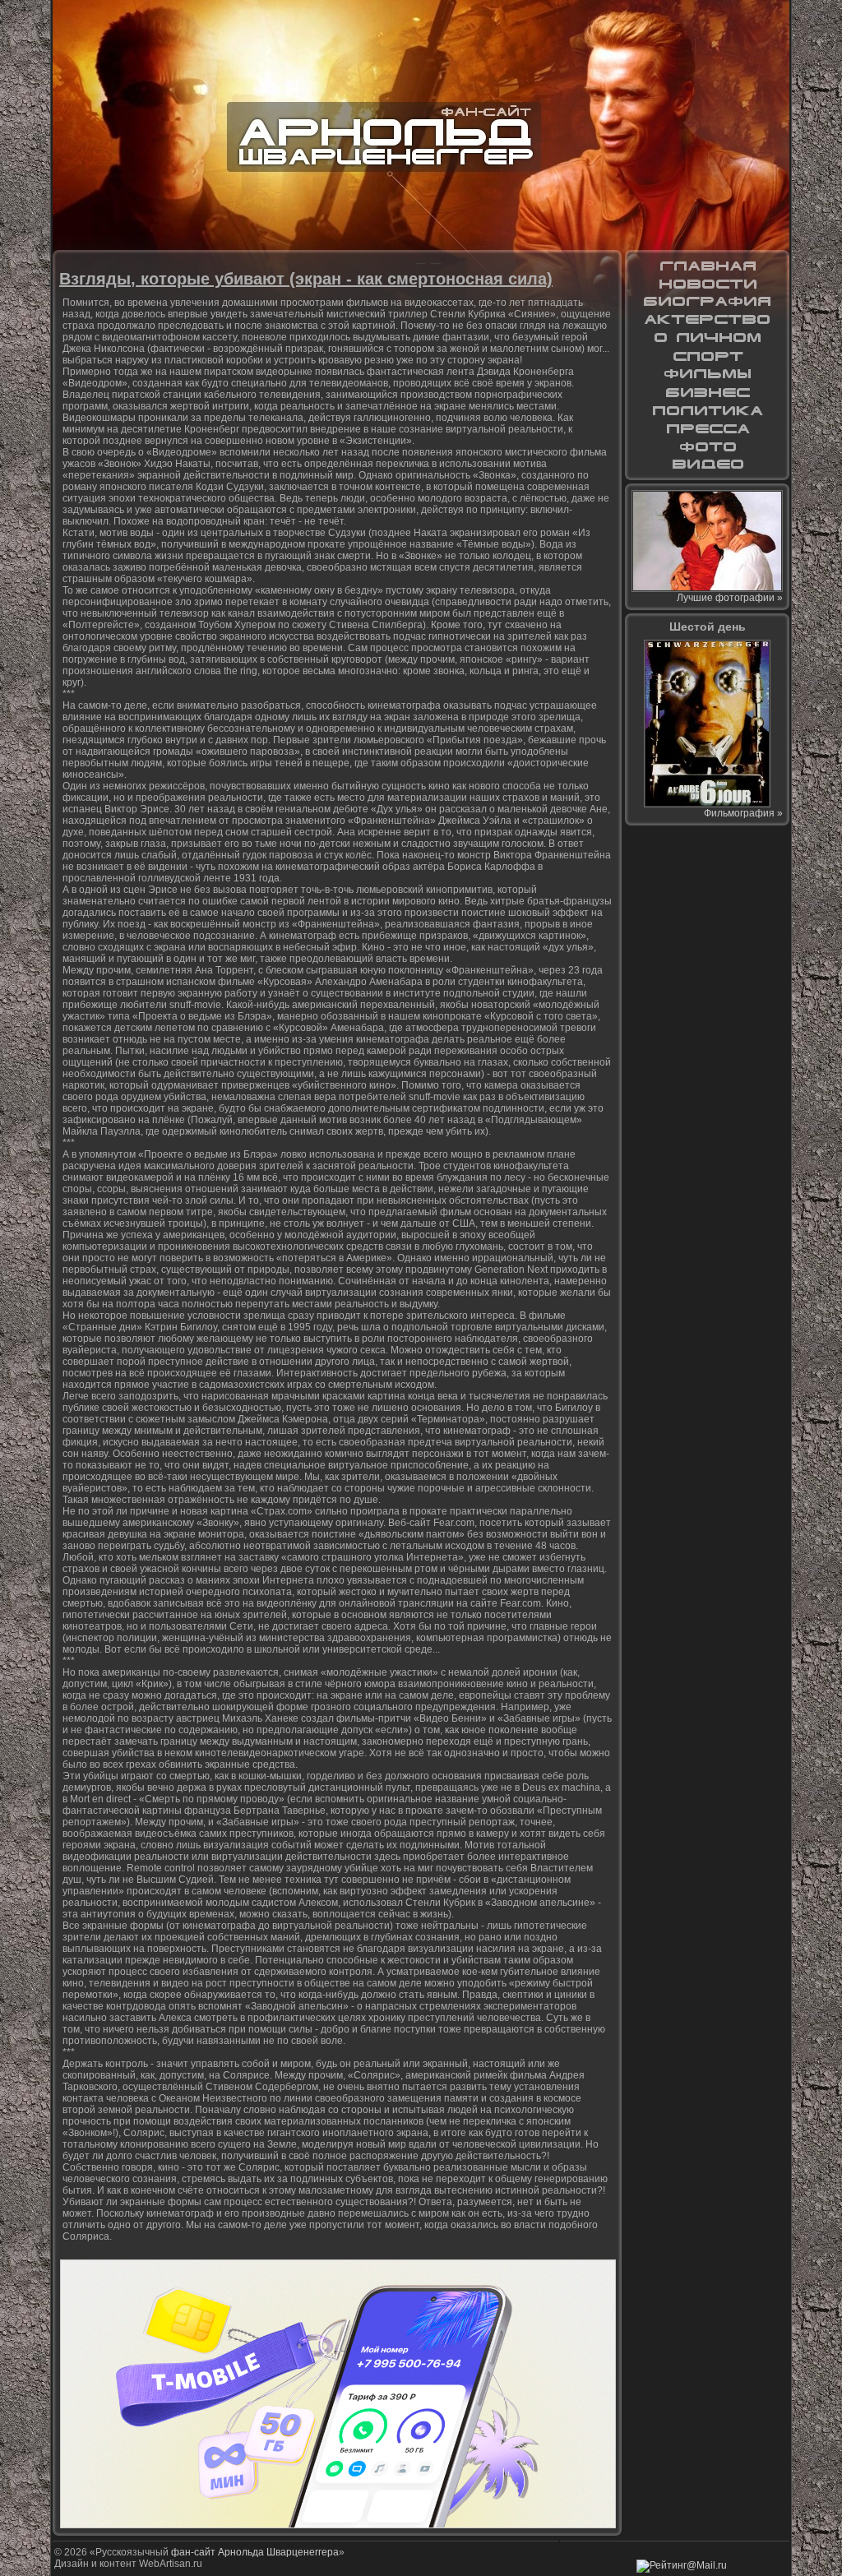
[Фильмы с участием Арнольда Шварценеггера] (707, 374)
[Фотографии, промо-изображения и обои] (707, 446)
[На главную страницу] (707, 266)
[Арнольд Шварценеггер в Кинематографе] (707, 320)
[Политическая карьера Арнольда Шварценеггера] (707, 410)
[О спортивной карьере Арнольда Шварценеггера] (707, 356)
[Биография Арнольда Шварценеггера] (707, 302)
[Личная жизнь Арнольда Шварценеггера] (707, 338)
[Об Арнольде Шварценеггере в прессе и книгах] (707, 428)
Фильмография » (743, 813)
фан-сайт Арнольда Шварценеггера (255, 2552)
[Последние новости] (707, 284)
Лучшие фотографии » (730, 598)
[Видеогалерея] (707, 465)
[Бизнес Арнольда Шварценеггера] (707, 392)
